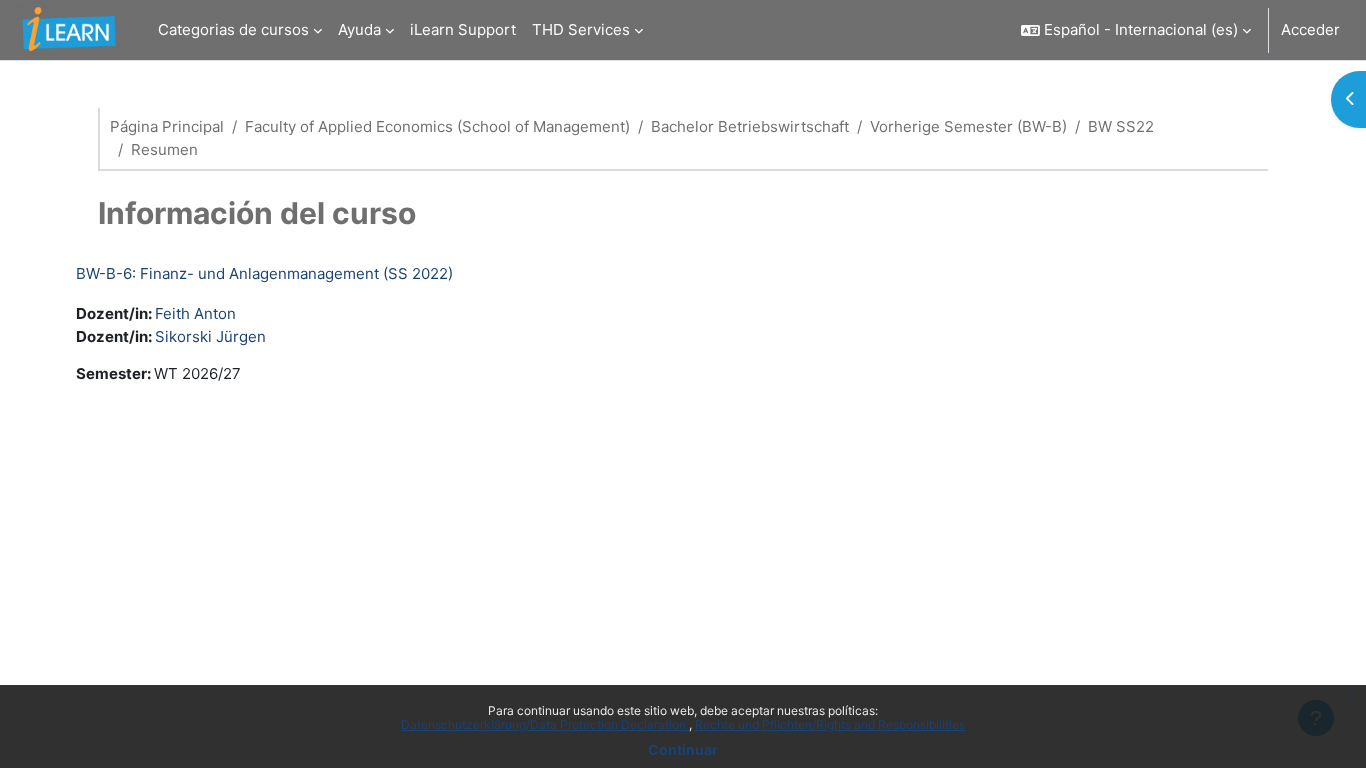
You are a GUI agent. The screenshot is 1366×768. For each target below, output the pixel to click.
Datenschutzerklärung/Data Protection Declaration (545, 724)
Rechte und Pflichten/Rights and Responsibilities (830, 724)
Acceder (1310, 29)
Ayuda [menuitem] (359, 29)
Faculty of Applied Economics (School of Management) (437, 126)
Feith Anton (195, 313)
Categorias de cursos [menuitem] (233, 29)
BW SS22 (1121, 126)
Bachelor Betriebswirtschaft (750, 126)
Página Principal (167, 126)
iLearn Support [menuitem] (463, 29)
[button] (1136, 30)
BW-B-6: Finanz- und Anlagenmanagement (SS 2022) (264, 273)
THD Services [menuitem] (581, 29)
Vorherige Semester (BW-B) (968, 126)
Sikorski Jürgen (210, 336)
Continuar (683, 749)
